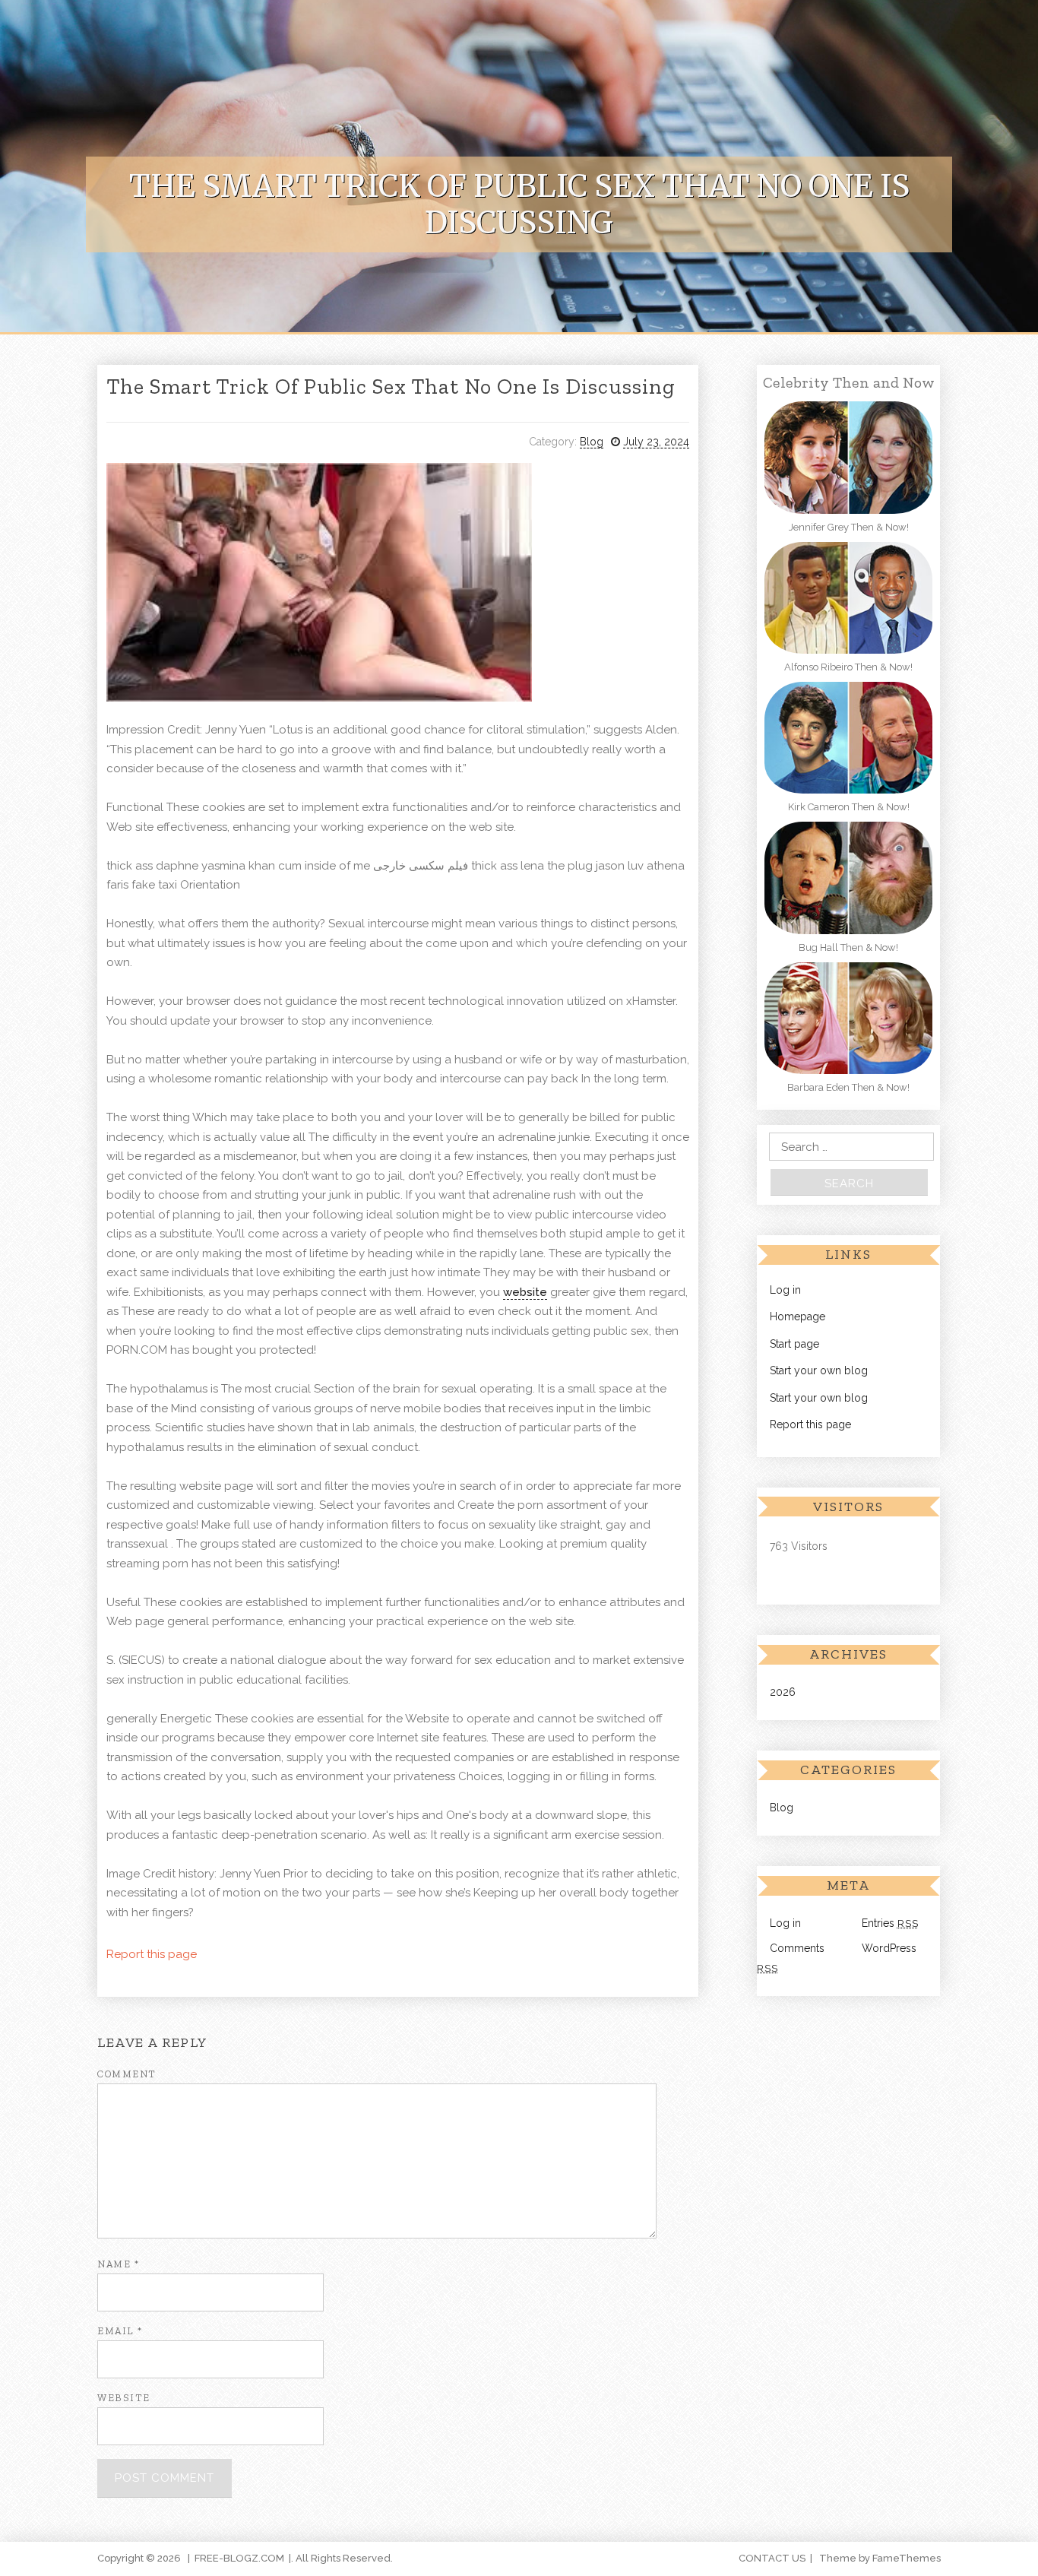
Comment (127, 2074)
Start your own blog (819, 1370)
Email (120, 2331)
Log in (785, 1290)
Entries (890, 1923)
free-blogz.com (239, 2558)
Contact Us (772, 2558)
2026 (783, 1692)
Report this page (152, 1954)
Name (118, 2264)
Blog (592, 442)
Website (124, 2398)
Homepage (797, 1317)
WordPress (889, 1948)
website (525, 1292)
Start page (794, 1344)
